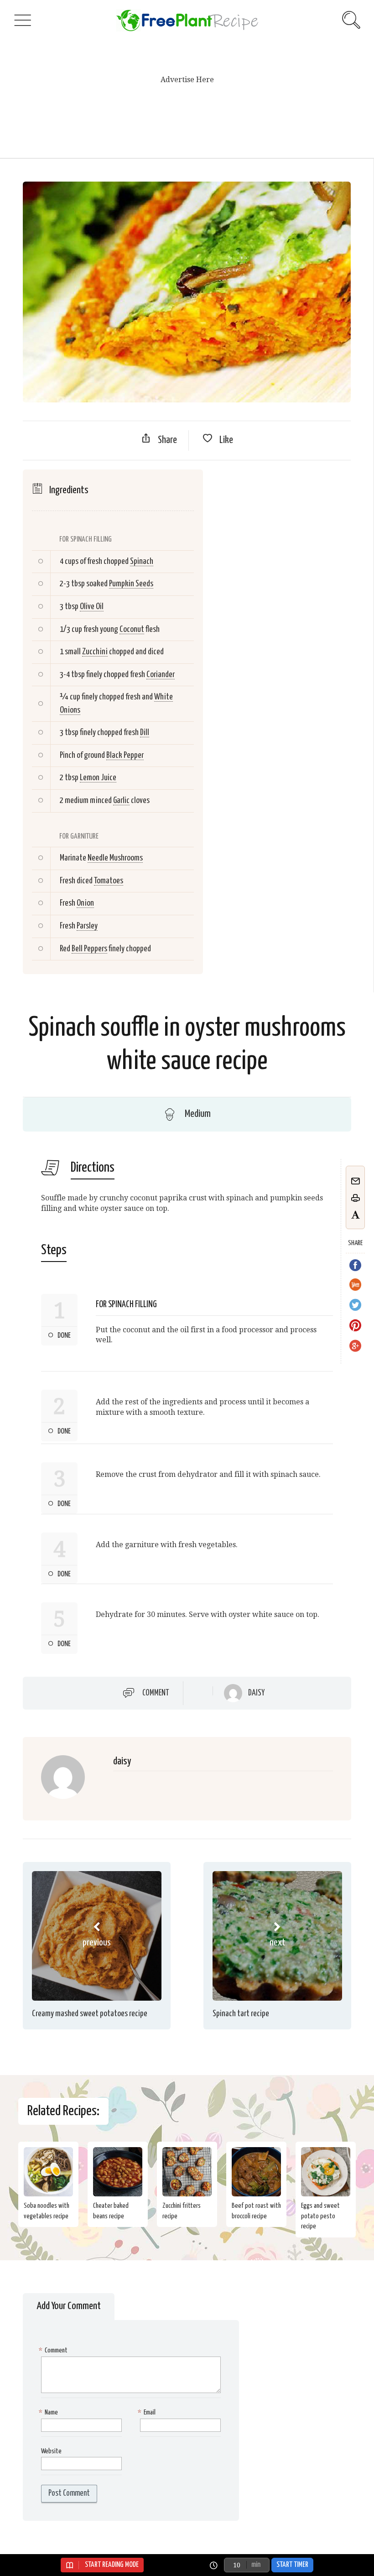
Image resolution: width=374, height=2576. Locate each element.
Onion (85, 903)
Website (51, 2451)
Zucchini (95, 652)
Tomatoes (109, 881)
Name (49, 2412)
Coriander (161, 675)
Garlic (121, 800)
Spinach (142, 561)
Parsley (87, 926)
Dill (145, 733)
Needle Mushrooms (115, 858)
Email (148, 2412)
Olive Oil (92, 607)
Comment (156, 1693)
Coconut (132, 629)
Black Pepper (125, 755)
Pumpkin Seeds (131, 584)
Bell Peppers (89, 949)
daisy (256, 1693)
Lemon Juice (98, 778)
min (256, 2565)
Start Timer (292, 2565)
